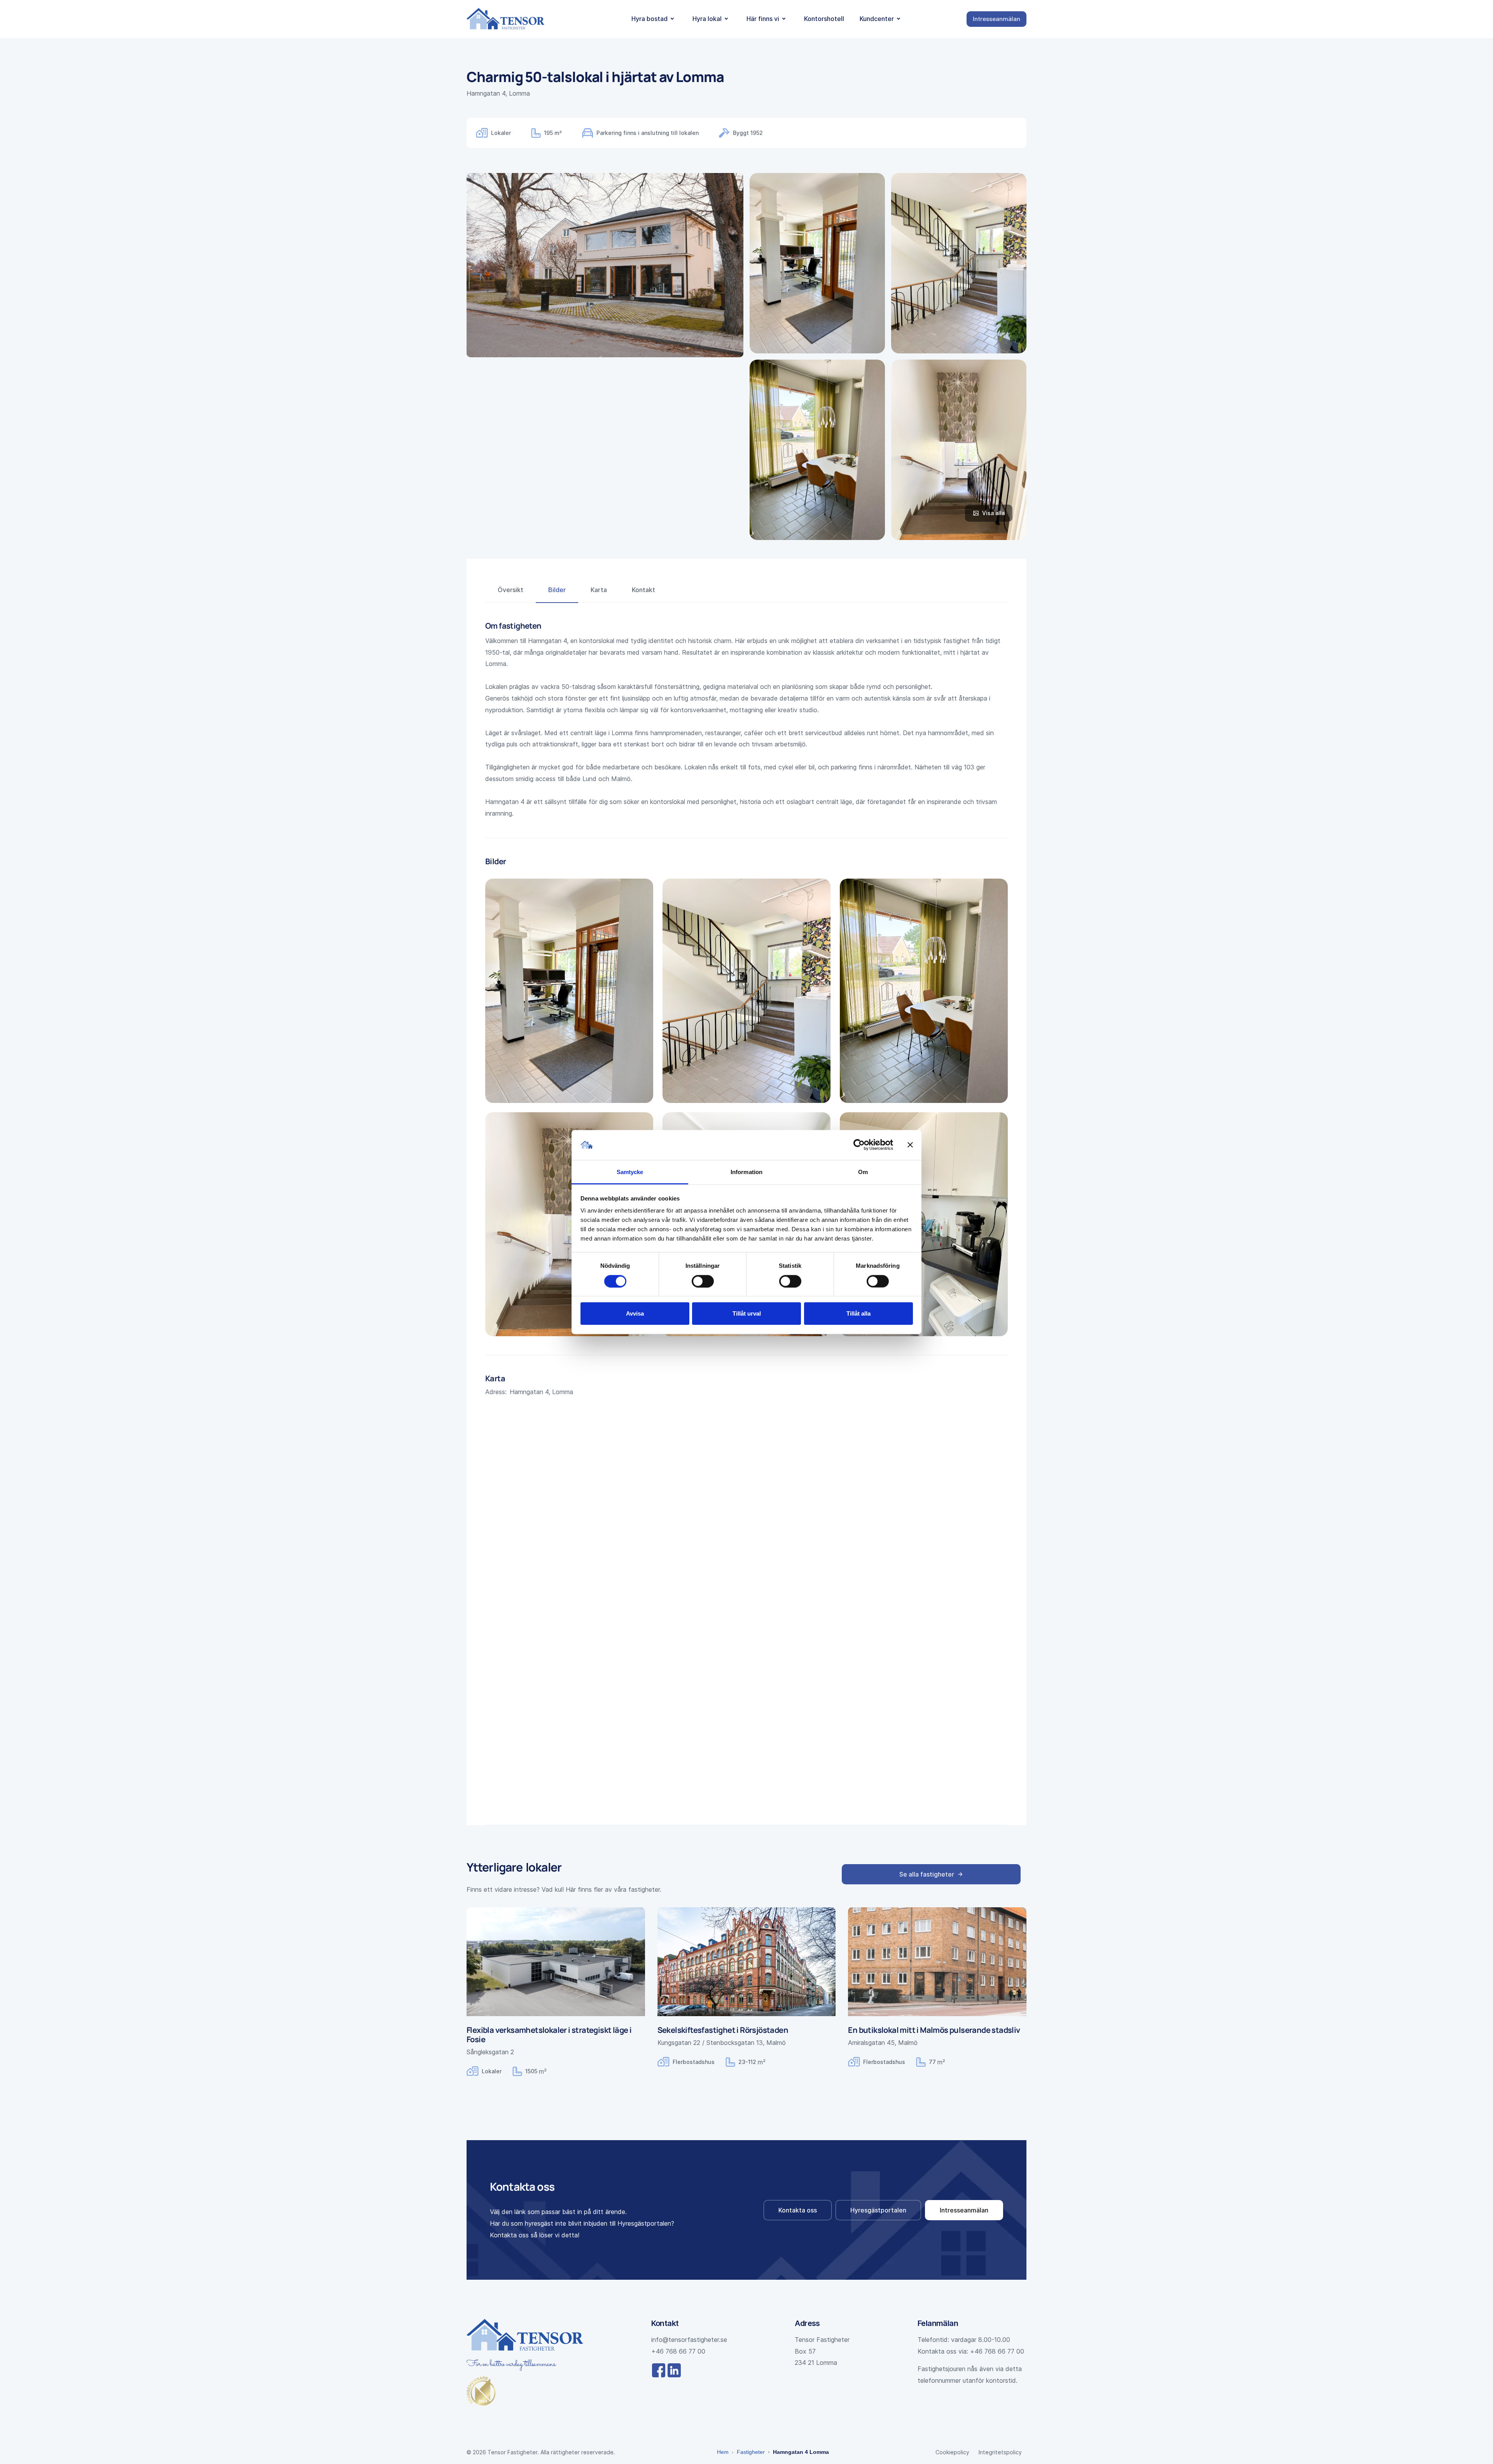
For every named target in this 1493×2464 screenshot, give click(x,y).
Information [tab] (746, 1172)
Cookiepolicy (952, 2452)
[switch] (703, 1281)
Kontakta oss (798, 2210)
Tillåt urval (747, 1313)
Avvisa (635, 1313)
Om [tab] (863, 1172)
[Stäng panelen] (910, 1145)
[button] (654, 19)
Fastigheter (751, 2452)
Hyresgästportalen (878, 2210)
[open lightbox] (817, 263)
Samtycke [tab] (630, 1172)
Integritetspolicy (1000, 2452)
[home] (505, 19)
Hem (723, 2452)
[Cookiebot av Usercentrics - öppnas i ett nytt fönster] (859, 1145)
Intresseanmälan (964, 2210)
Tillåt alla (858, 1313)
